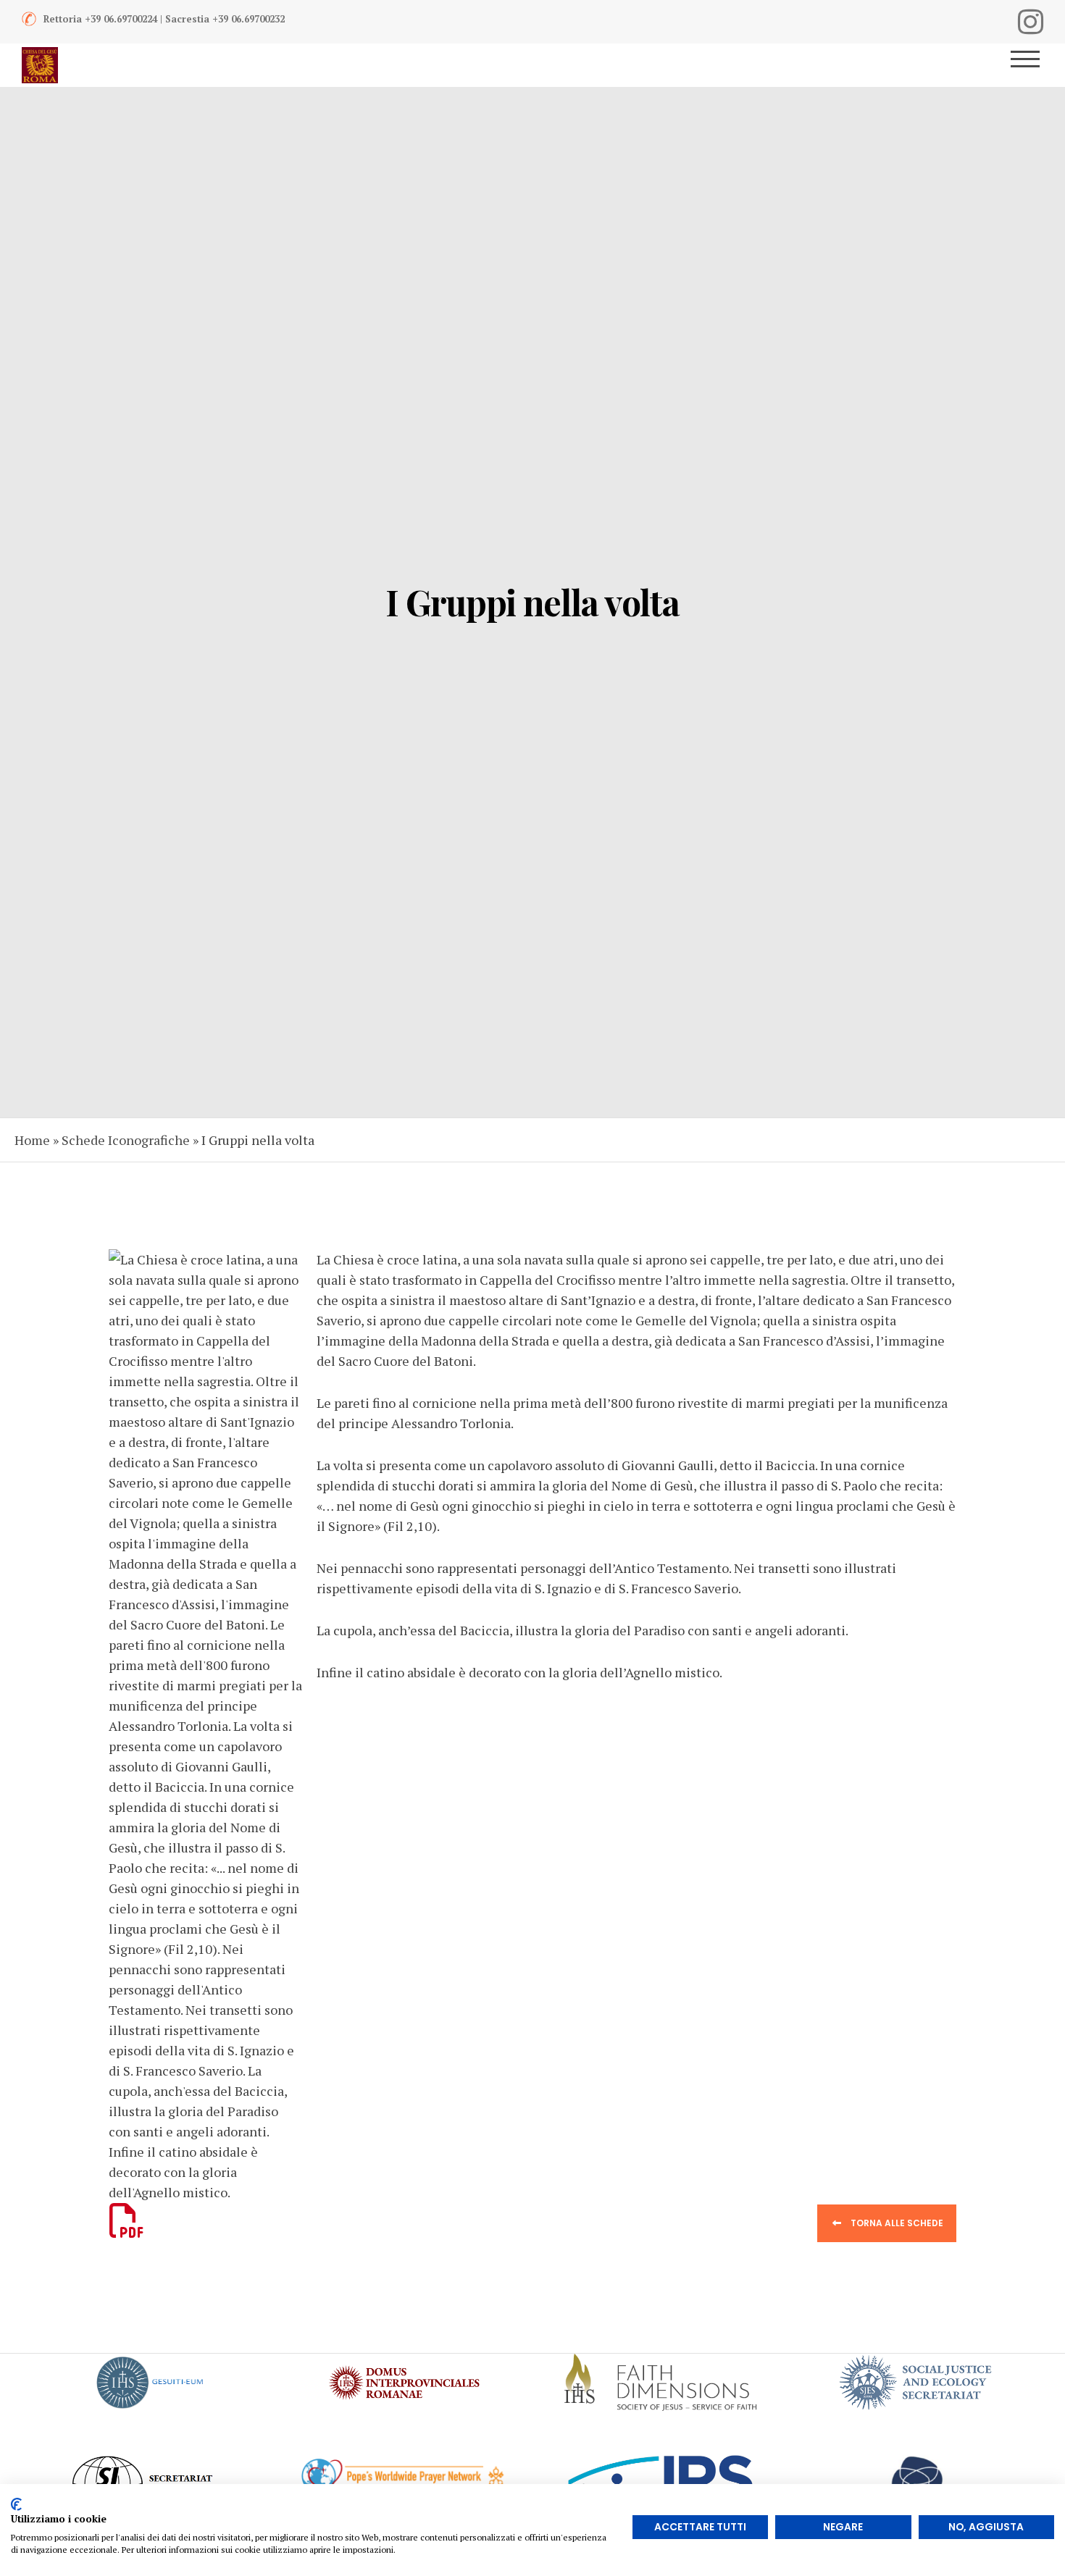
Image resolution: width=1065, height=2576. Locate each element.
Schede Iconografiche (126, 1140)
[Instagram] (1031, 22)
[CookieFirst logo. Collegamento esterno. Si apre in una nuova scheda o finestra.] (16, 2504)
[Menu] (1031, 65)
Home (32, 1140)
